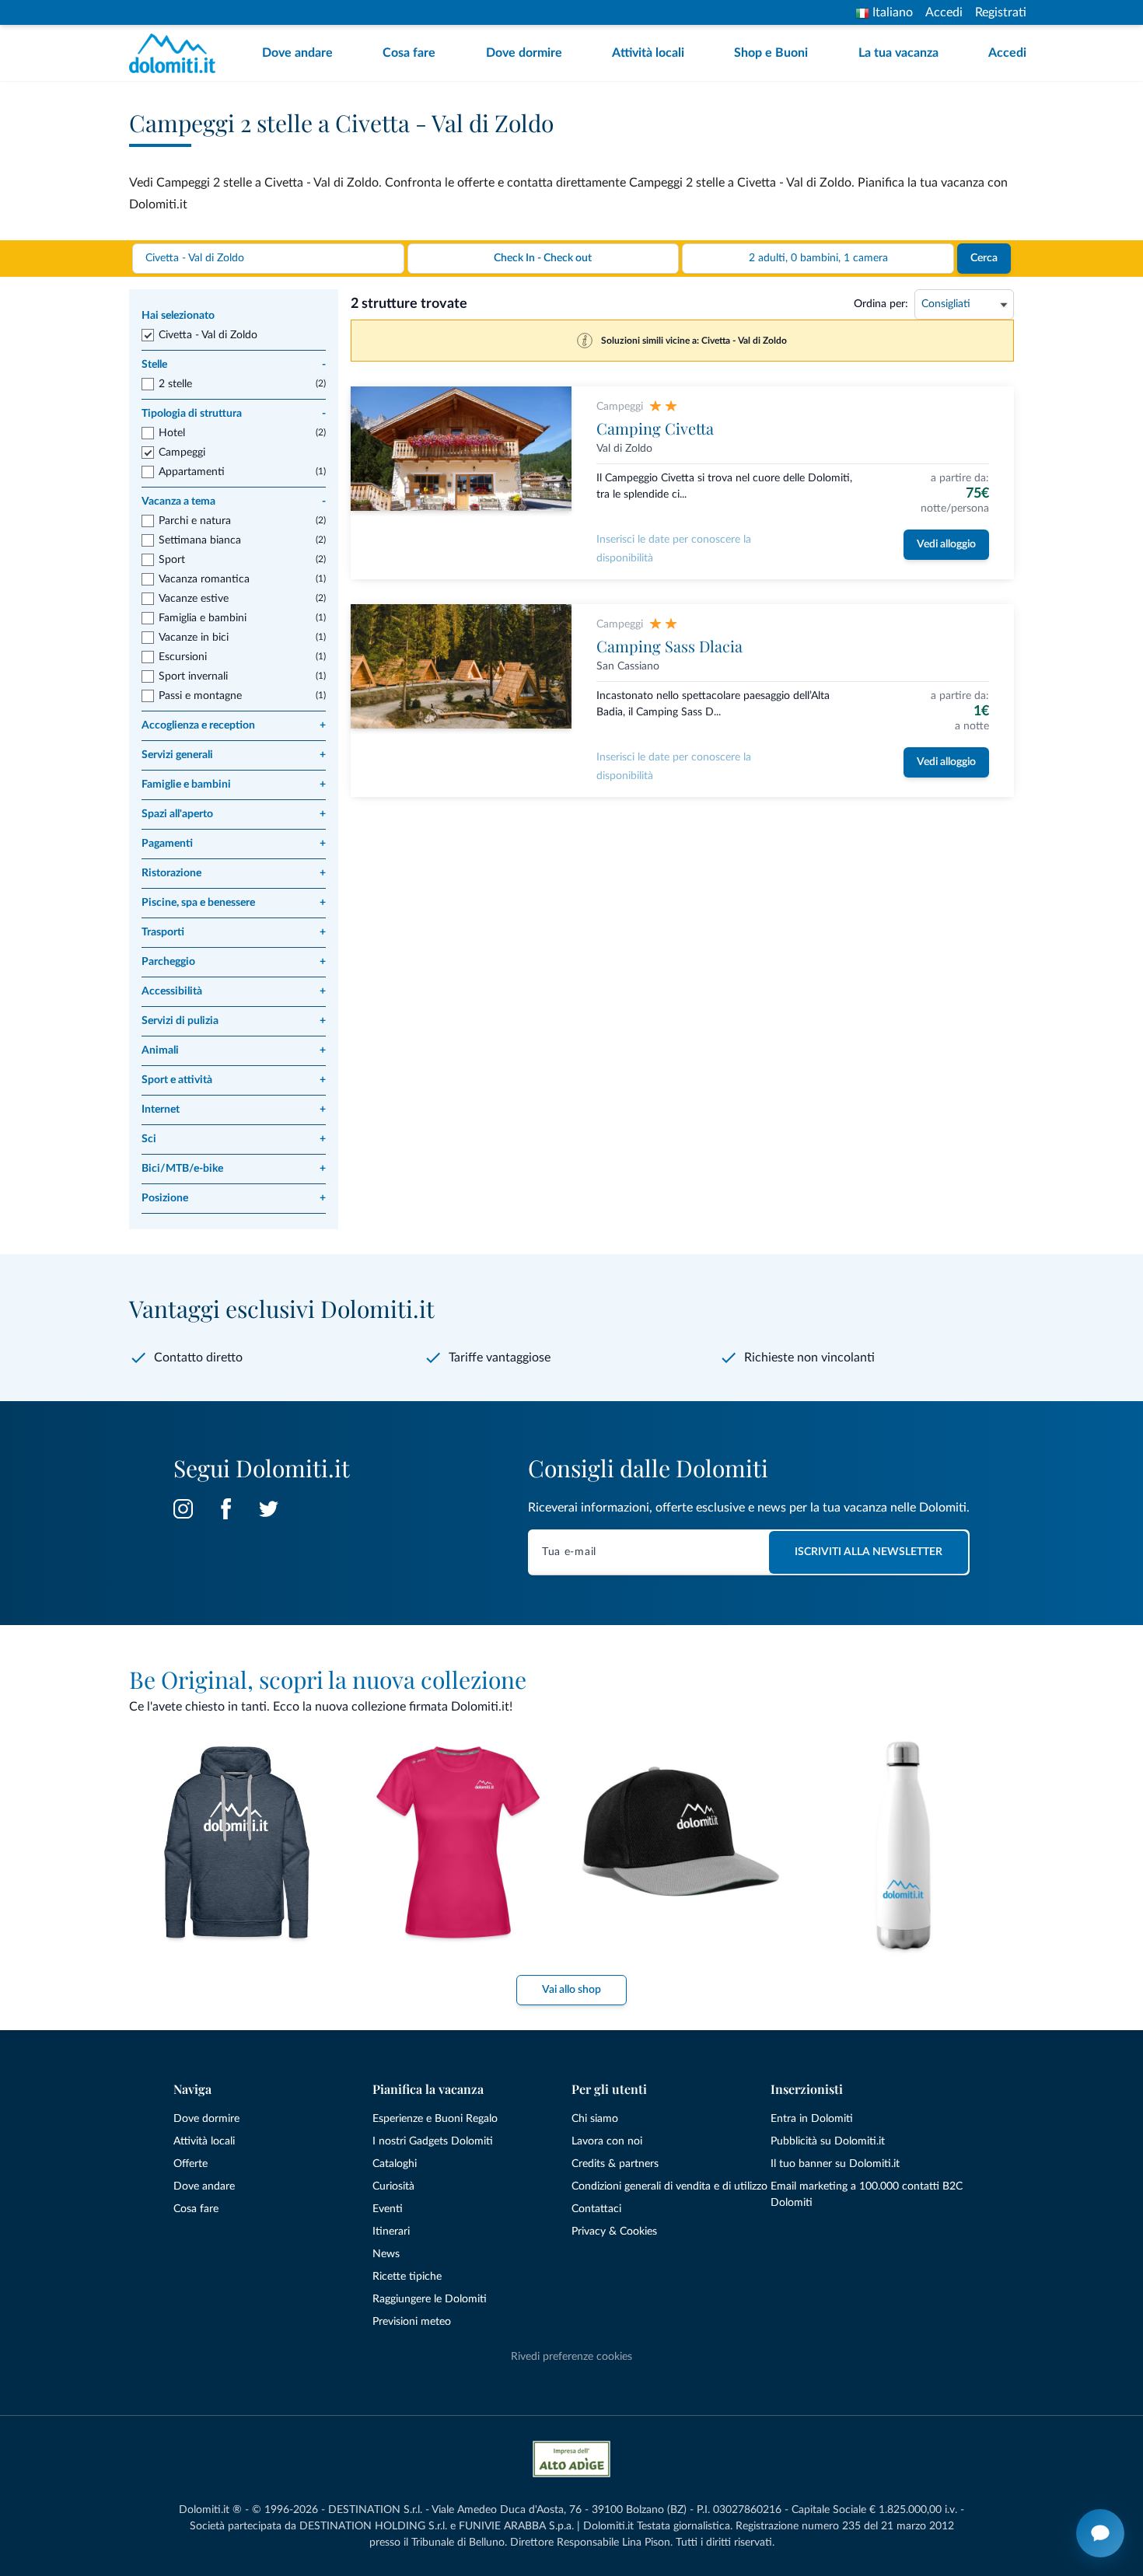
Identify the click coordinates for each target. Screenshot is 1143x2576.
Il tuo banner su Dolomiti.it (835, 2164)
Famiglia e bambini (203, 618)
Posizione (234, 1198)
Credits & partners (615, 2164)
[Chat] (1100, 2533)
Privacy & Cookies (614, 2232)
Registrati (1001, 12)
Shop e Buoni (771, 53)
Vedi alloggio (946, 544)
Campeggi (182, 453)
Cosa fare (409, 53)
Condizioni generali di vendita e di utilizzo (669, 2186)
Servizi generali (234, 755)
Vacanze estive (194, 599)
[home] (177, 53)
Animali (234, 1050)
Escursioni (183, 657)
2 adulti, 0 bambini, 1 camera (818, 258)
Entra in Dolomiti (812, 2119)
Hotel (172, 433)
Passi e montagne (200, 696)
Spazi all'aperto (234, 814)
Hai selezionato (178, 316)
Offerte (190, 2164)
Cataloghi (395, 2164)
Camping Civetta (655, 428)
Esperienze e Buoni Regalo (435, 2119)
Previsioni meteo (412, 2322)
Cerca (984, 258)
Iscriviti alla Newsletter (869, 1552)
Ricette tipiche (407, 2277)
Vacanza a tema (234, 502)
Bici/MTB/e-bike (234, 1169)
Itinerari (391, 2232)
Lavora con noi (607, 2141)
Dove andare (297, 53)
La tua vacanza (898, 53)
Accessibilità (234, 991)
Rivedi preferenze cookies (571, 2357)
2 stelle (175, 384)
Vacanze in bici (194, 638)
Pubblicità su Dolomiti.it (828, 2141)
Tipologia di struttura (234, 414)
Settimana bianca (200, 540)
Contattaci (596, 2209)
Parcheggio (234, 962)
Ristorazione (234, 873)
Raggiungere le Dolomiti (430, 2299)
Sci (234, 1139)
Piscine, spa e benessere (234, 903)
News (386, 2254)
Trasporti (234, 932)
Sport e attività (234, 1080)
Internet (234, 1110)
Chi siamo (595, 2119)
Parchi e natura (195, 521)
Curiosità (393, 2186)
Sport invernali (193, 676)
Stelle (234, 365)
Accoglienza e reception (234, 725)
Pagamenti (234, 844)
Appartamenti (192, 472)
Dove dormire (524, 53)
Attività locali (648, 53)
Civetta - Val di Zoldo (208, 335)
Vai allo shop (571, 1990)
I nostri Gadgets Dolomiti (433, 2141)
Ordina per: (881, 304)
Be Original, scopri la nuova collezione (328, 1679)
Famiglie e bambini (234, 785)
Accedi (944, 12)
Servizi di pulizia (234, 1021)
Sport (172, 560)
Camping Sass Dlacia (669, 646)
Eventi (388, 2209)
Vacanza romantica (204, 579)
